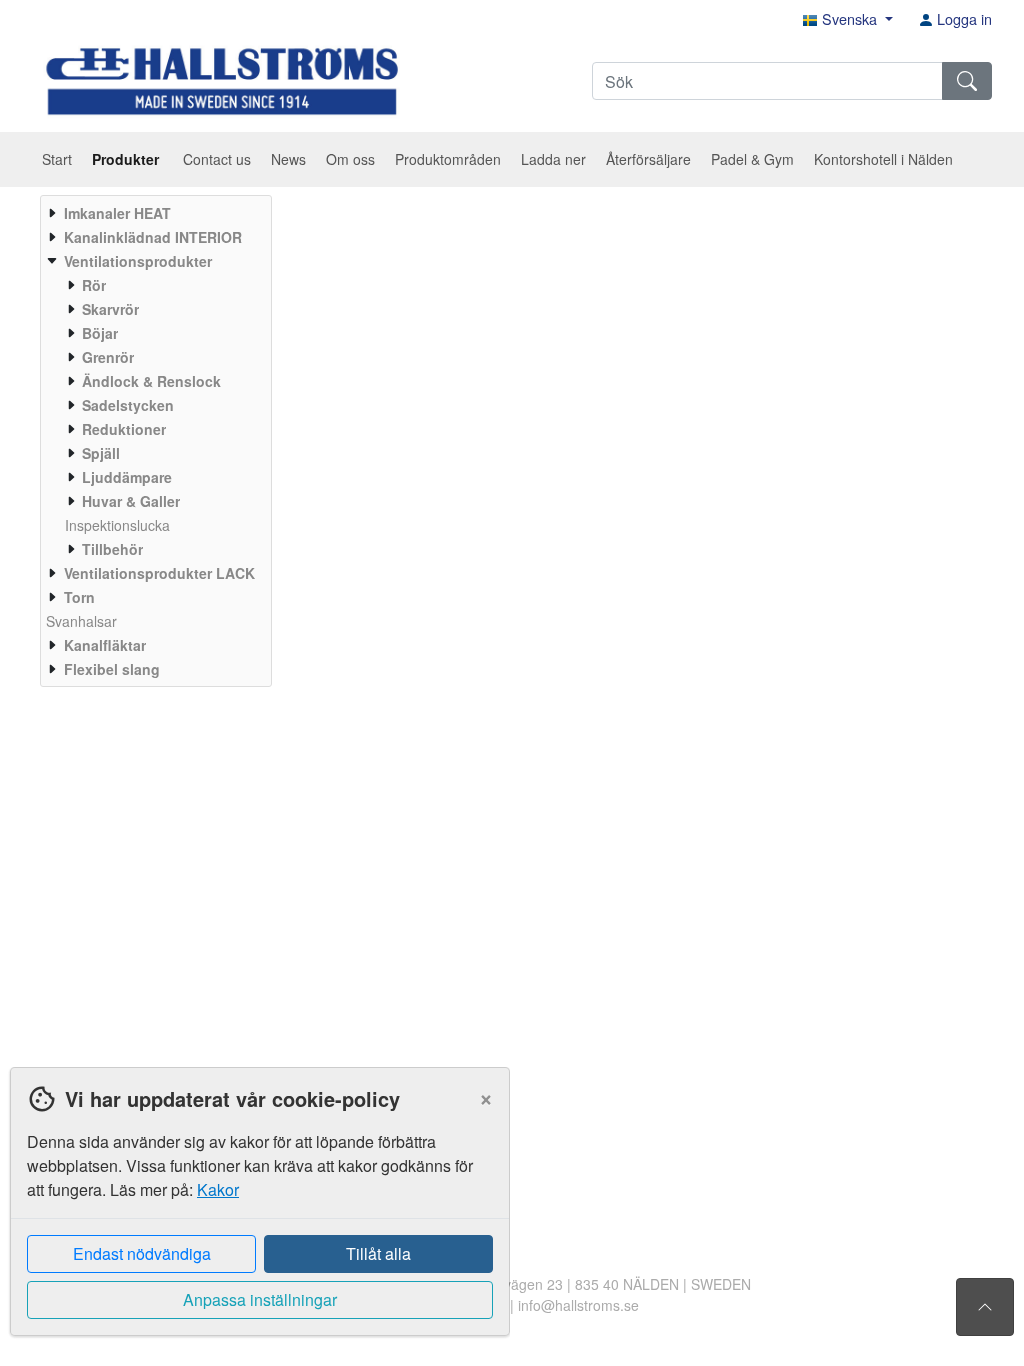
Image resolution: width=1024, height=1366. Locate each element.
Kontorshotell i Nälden (883, 159)
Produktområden (448, 159)
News (288, 159)
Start (57, 159)
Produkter (127, 159)
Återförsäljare (648, 159)
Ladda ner (553, 159)
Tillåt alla (378, 1253)
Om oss (350, 159)
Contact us (217, 159)
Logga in (962, 18)
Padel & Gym (752, 159)
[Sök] (967, 81)
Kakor (218, 1189)
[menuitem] (153, 213)
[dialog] (255, 1216)
